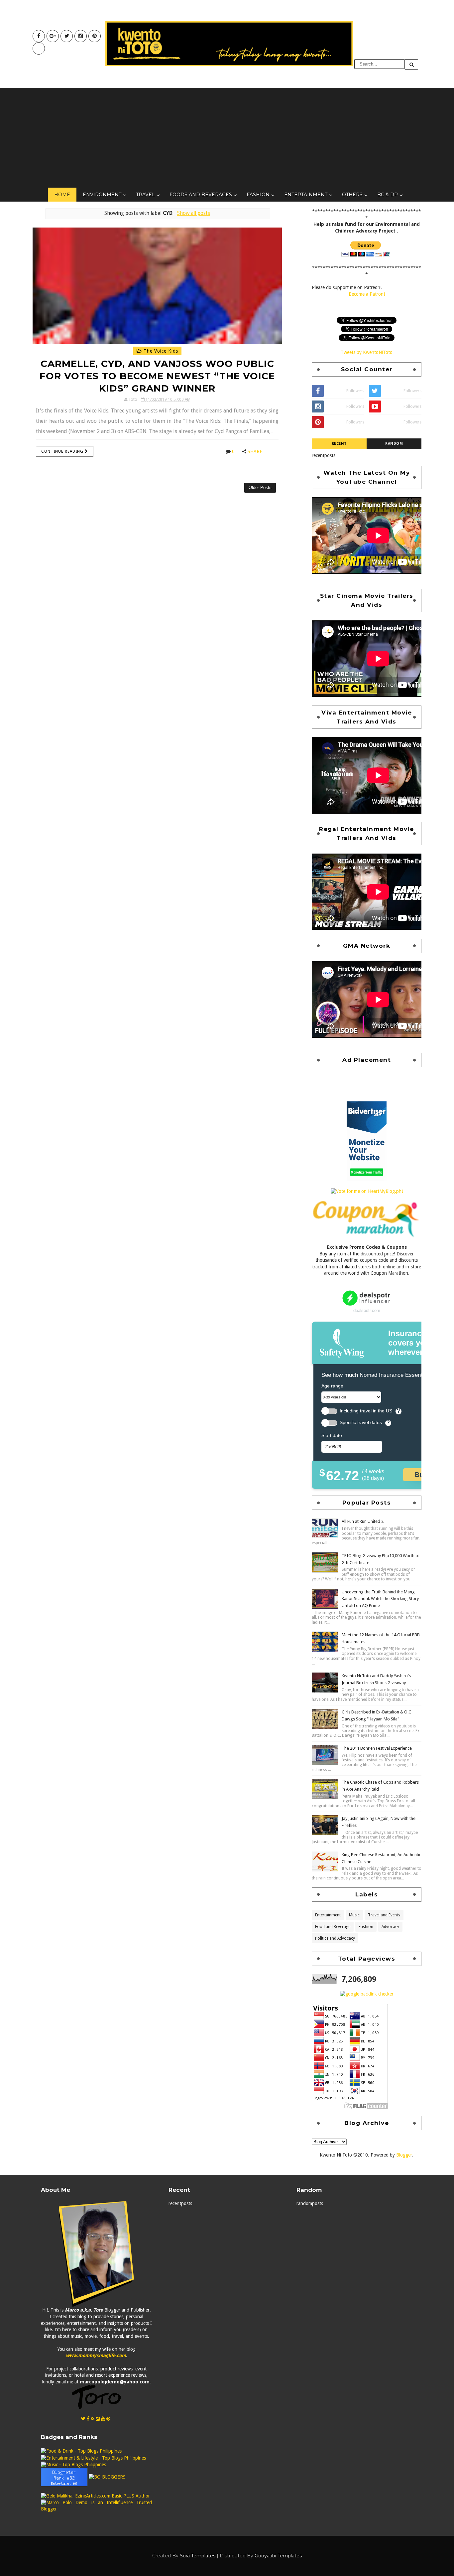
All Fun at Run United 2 (363, 1521)
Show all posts (193, 213)
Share (255, 451)
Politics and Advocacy (335, 1938)
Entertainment (306, 195)
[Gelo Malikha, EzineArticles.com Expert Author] (95, 2496)
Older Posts (260, 487)
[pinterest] (95, 36)
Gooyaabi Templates (278, 2556)
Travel (145, 195)
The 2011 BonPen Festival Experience (377, 1748)
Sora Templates (198, 2556)
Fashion (258, 195)
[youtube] (53, 36)
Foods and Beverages (201, 195)
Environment (102, 195)
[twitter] (67, 36)
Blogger (404, 2155)
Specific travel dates (361, 1423)
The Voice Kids (160, 351)
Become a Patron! (367, 294)
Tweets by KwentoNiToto (367, 352)
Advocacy (390, 1927)
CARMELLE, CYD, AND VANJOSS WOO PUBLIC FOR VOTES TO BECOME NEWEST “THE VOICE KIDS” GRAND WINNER (157, 376)
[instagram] (81, 36)
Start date (332, 1435)
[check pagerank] (367, 1994)
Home (62, 195)
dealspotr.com (367, 1310)
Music (354, 1915)
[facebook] (39, 36)
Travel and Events (384, 1915)
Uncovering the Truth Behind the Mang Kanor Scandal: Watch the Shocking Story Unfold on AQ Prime (380, 1599)
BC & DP (388, 195)
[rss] (93, 2419)
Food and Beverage (333, 1927)
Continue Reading (63, 451)
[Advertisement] (227, 138)
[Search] (411, 64)
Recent (339, 444)
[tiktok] (39, 48)
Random (394, 444)
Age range (332, 1386)
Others (352, 195)
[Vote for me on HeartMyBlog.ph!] (367, 1191)
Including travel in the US (366, 1411)
